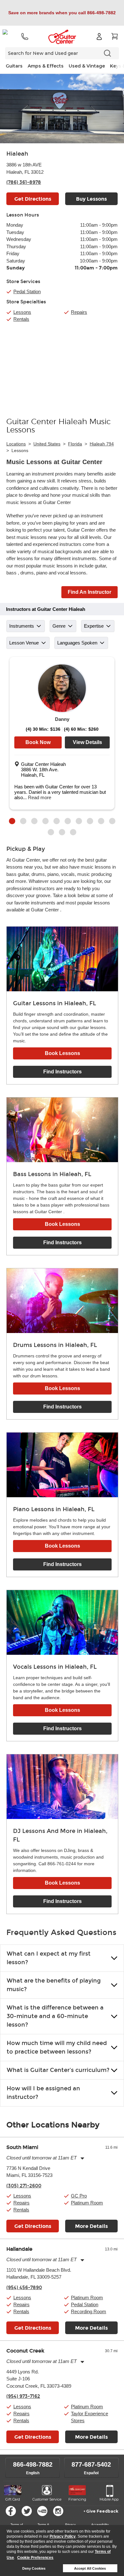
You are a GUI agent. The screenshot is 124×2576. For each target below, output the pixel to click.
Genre (59, 626)
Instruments (22, 626)
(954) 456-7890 (24, 2288)
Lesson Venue (24, 643)
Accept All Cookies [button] (90, 2568)
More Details (91, 2226)
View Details (87, 742)
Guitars (14, 66)
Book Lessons (62, 1053)
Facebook (11, 2511)
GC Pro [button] (79, 2196)
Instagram (58, 2511)
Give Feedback (102, 2511)
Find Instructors (62, 1072)
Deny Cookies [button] (34, 2568)
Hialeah (17, 154)
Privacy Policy (63, 2536)
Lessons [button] (22, 2196)
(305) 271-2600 (24, 2186)
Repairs (79, 312)
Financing (77, 2499)
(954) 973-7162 (23, 2396)
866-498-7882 (33, 2464)
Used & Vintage (87, 66)
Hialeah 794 (102, 444)
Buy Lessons (91, 199)
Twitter (27, 2511)
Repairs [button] (21, 2203)
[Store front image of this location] (62, 109)
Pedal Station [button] (27, 291)
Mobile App (109, 2499)
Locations (16, 444)
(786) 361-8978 (24, 182)
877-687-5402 (91, 2464)
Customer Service (47, 2499)
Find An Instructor (90, 592)
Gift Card (13, 2499)
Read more (40, 797)
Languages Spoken (77, 643)
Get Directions (33, 199)
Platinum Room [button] (87, 2203)
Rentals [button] (21, 2210)
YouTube (42, 2511)
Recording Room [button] (89, 2311)
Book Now (38, 742)
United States (47, 444)
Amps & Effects (46, 66)
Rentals (21, 319)
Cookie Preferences (35, 2558)
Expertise (94, 626)
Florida (75, 444)
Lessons (22, 312)
